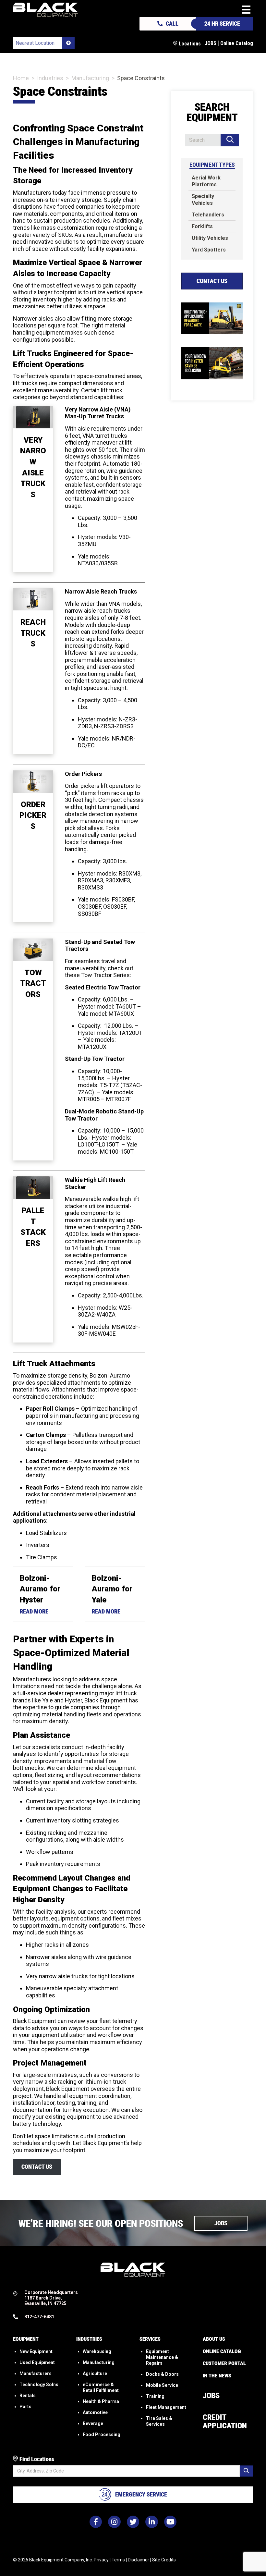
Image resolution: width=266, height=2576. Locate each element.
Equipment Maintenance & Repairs (162, 2357)
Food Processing (102, 2435)
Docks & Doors (162, 2374)
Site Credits (164, 2560)
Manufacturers (36, 2374)
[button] (221, 2223)
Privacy (101, 2560)
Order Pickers (33, 815)
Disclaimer (139, 2560)
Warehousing (97, 2351)
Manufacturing (90, 78)
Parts (25, 2407)
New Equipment (36, 2351)
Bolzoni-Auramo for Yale (112, 1589)
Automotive (95, 2412)
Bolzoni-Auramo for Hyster (40, 1589)
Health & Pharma (101, 2401)
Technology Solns (39, 2385)
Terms (118, 2560)
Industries (50, 78)
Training (155, 2396)
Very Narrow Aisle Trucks (33, 467)
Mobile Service (162, 2385)
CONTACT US (37, 2167)
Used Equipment (37, 2362)
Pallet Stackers (33, 1227)
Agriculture (95, 2374)
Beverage (93, 2423)
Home (21, 78)
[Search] (230, 140)
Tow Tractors (33, 983)
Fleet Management (166, 2407)
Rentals (28, 2396)
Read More (34, 1611)
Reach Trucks (33, 633)
